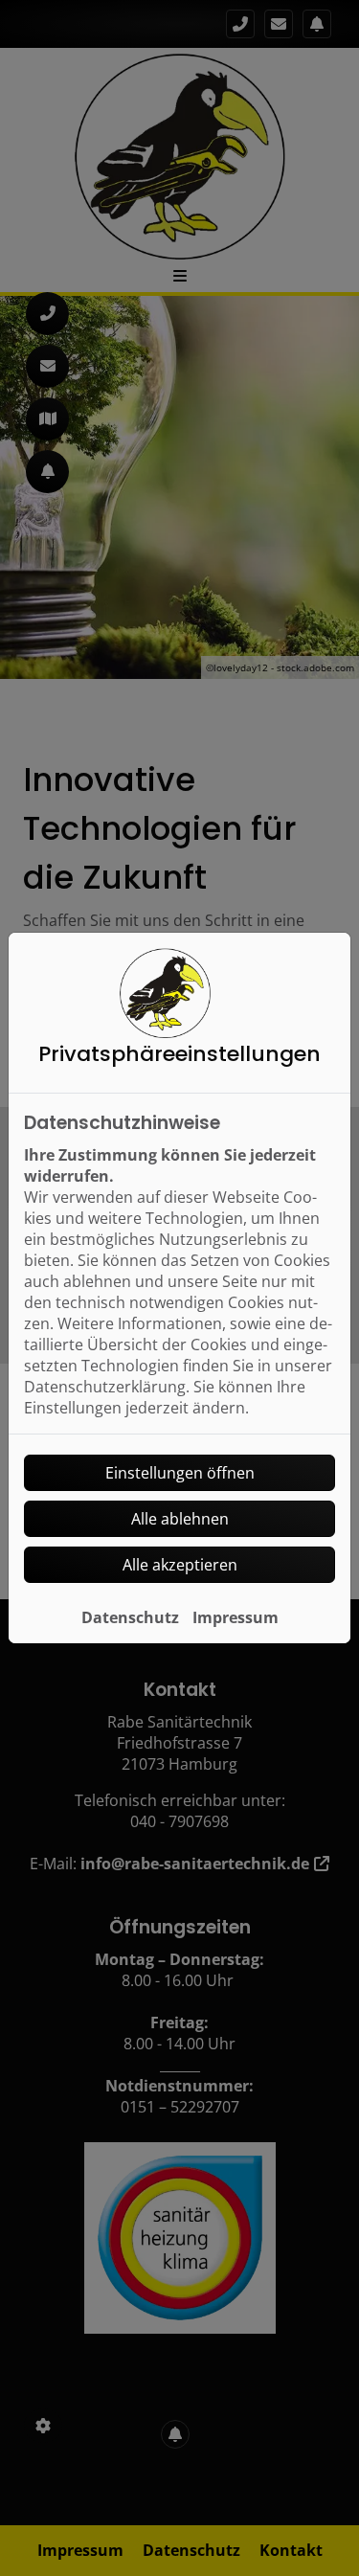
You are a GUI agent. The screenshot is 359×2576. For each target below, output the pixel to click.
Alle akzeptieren (180, 1565)
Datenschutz (130, 1617)
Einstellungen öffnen (180, 1473)
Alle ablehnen (180, 1519)
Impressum (236, 1617)
